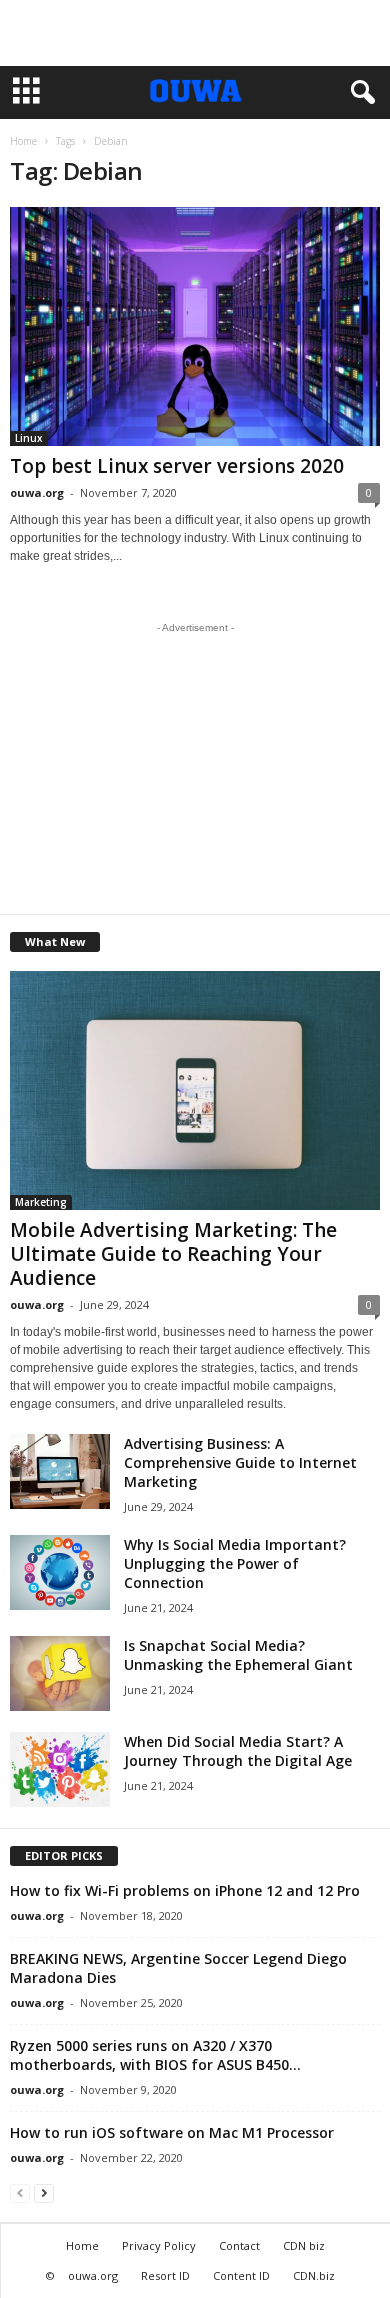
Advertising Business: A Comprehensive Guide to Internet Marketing (240, 1462)
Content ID (241, 2275)
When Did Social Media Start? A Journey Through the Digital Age (238, 1751)
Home (23, 141)
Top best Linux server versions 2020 (177, 466)
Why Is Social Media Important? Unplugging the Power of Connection (235, 1563)
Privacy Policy (159, 2245)
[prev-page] (20, 2192)
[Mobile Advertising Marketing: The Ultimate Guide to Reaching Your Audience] (195, 1090)
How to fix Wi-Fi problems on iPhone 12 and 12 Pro (185, 1890)
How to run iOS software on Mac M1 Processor (172, 2132)
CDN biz (304, 2245)
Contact (239, 2245)
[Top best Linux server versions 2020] (195, 326)
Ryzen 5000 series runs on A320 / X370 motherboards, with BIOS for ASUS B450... (155, 2055)
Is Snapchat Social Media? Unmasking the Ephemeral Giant (238, 1655)
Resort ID (165, 2275)
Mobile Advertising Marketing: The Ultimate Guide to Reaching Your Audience (173, 1254)
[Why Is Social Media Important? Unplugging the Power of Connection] (60, 1572)
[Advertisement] (195, 33)
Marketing (41, 1202)
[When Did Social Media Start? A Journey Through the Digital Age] (60, 1769)
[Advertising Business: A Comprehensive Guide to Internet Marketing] (60, 1471)
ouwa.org (37, 492)
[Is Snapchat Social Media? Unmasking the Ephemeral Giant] (60, 1673)
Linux (29, 438)
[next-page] (44, 2192)
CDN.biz (314, 2275)
